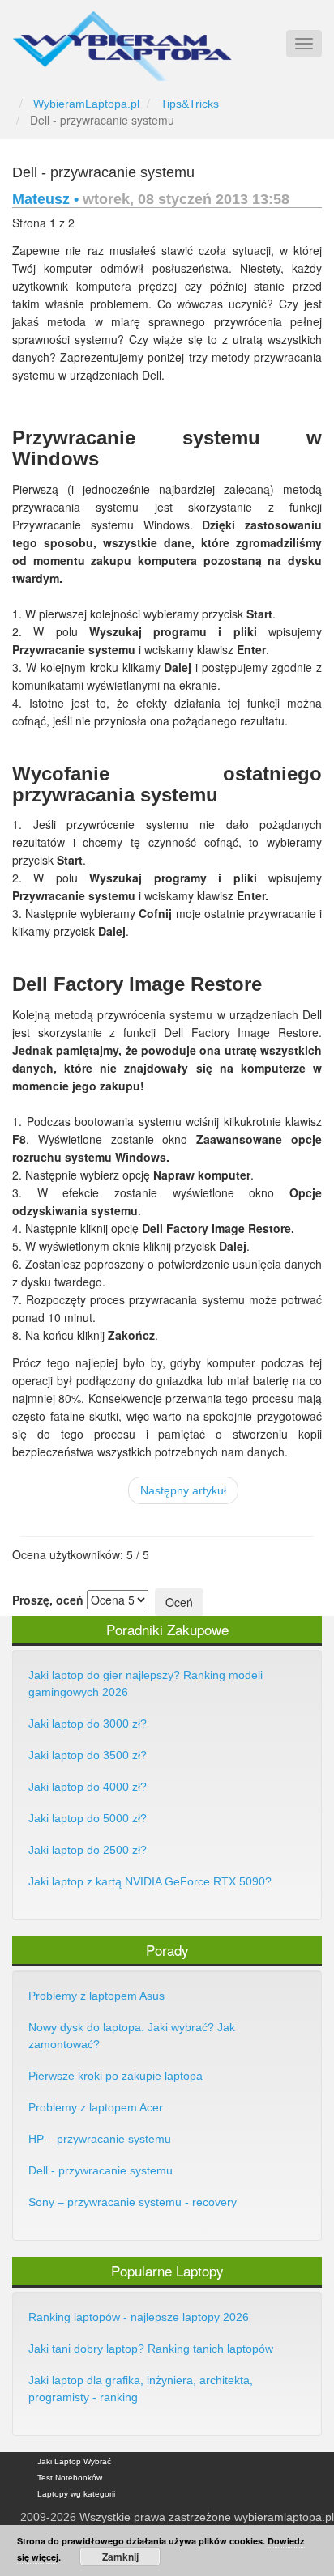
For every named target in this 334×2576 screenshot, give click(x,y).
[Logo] (122, 39)
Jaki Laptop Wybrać (74, 2461)
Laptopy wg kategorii (76, 2494)
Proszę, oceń (48, 1600)
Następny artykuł (183, 1490)
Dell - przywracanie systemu (103, 172)
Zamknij (120, 2557)
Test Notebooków (70, 2478)
